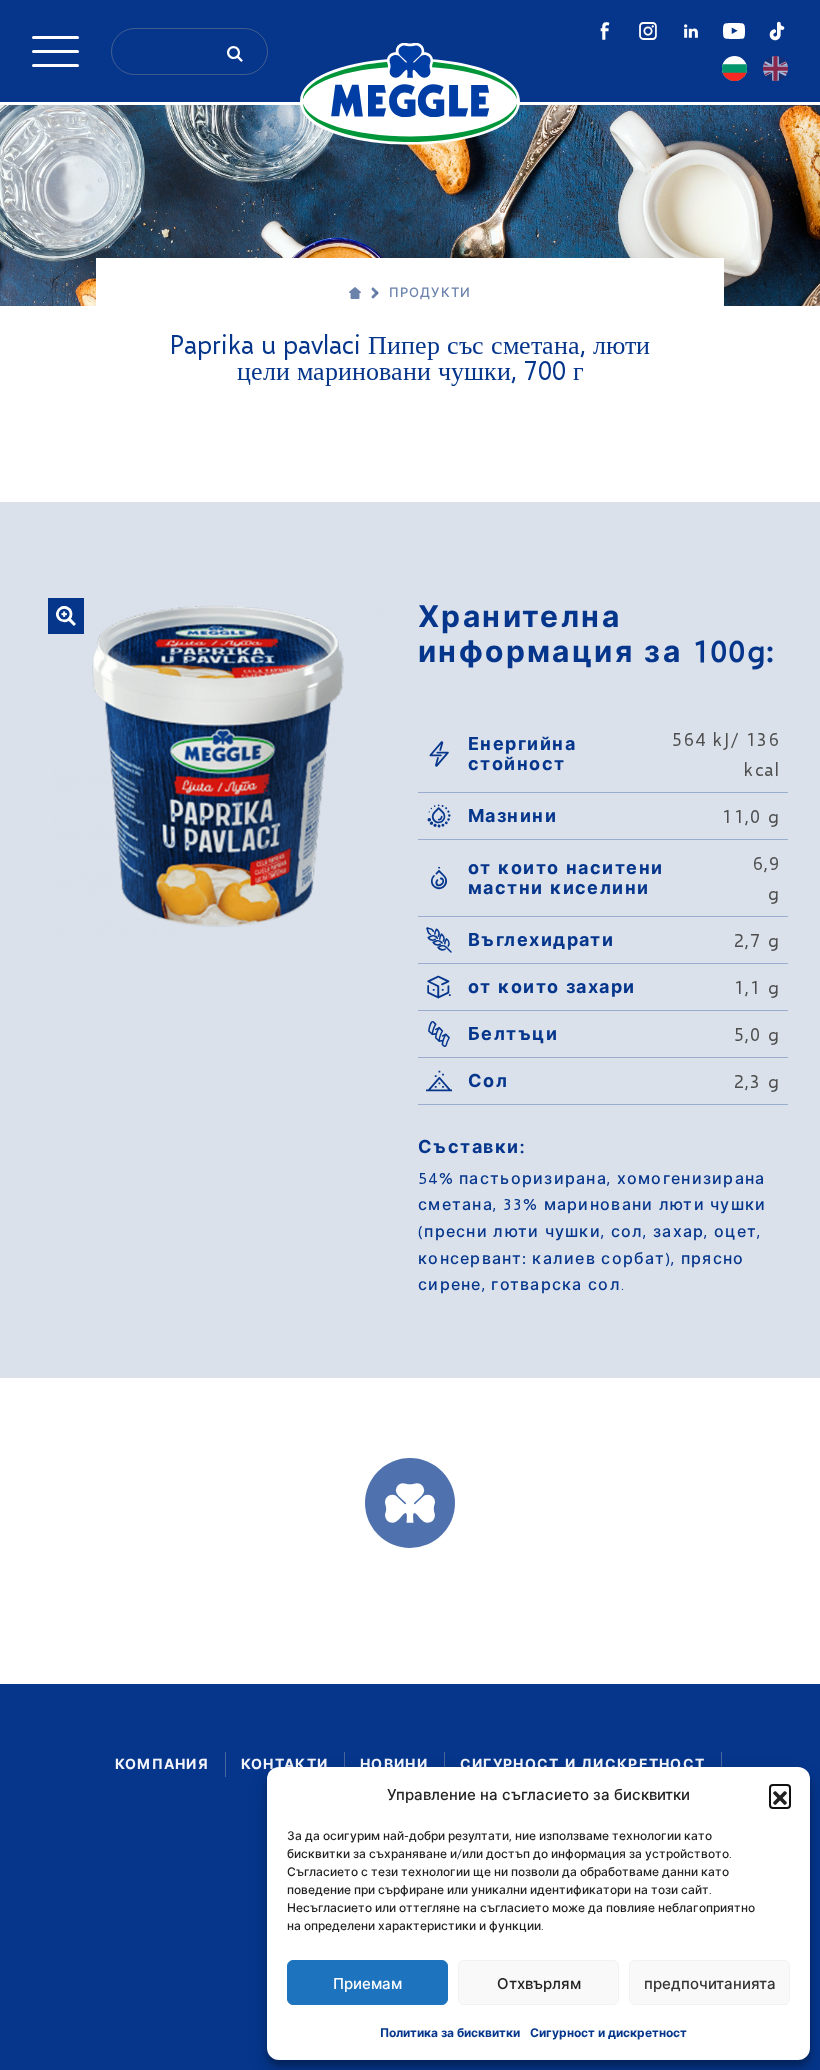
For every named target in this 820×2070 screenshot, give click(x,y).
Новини (394, 1763)
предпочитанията (710, 1983)
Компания (162, 1763)
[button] (780, 1795)
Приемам (367, 1983)
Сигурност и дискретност (608, 2032)
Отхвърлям (539, 1983)
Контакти (284, 1763)
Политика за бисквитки (450, 2032)
